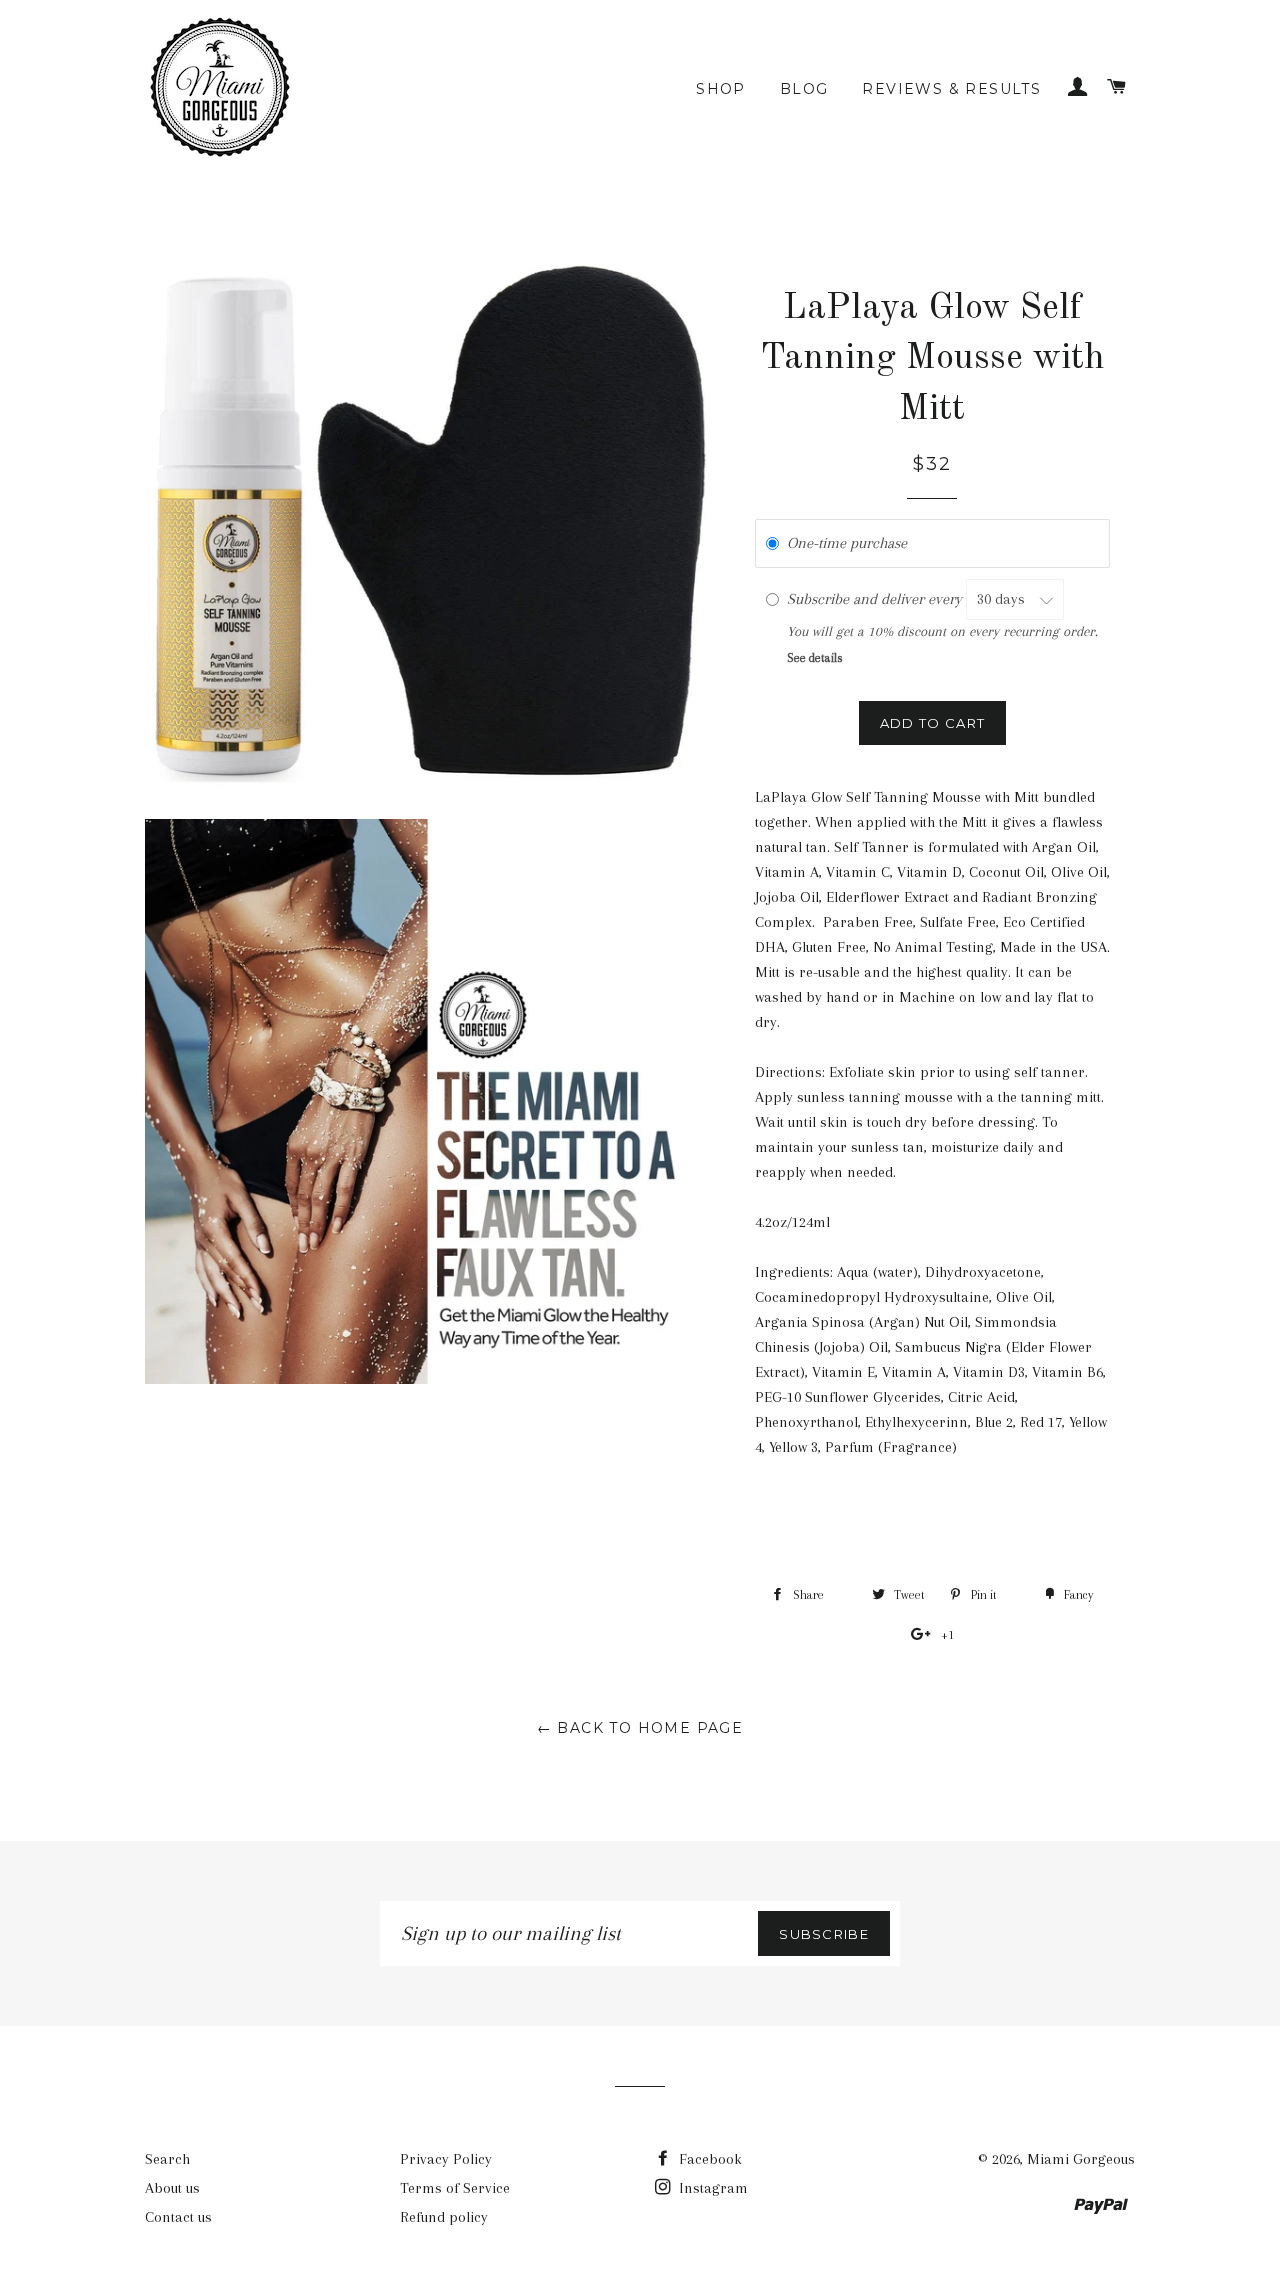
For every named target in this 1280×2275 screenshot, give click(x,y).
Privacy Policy (446, 2159)
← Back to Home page (640, 1728)
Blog (804, 89)
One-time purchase (847, 543)
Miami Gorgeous (1081, 2159)
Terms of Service (455, 2188)
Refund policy (444, 2217)
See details (815, 658)
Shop (721, 89)
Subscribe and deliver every (876, 599)
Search (167, 2159)
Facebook (708, 2159)
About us (172, 2188)
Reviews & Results (951, 89)
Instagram (711, 2188)
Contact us (178, 2217)
